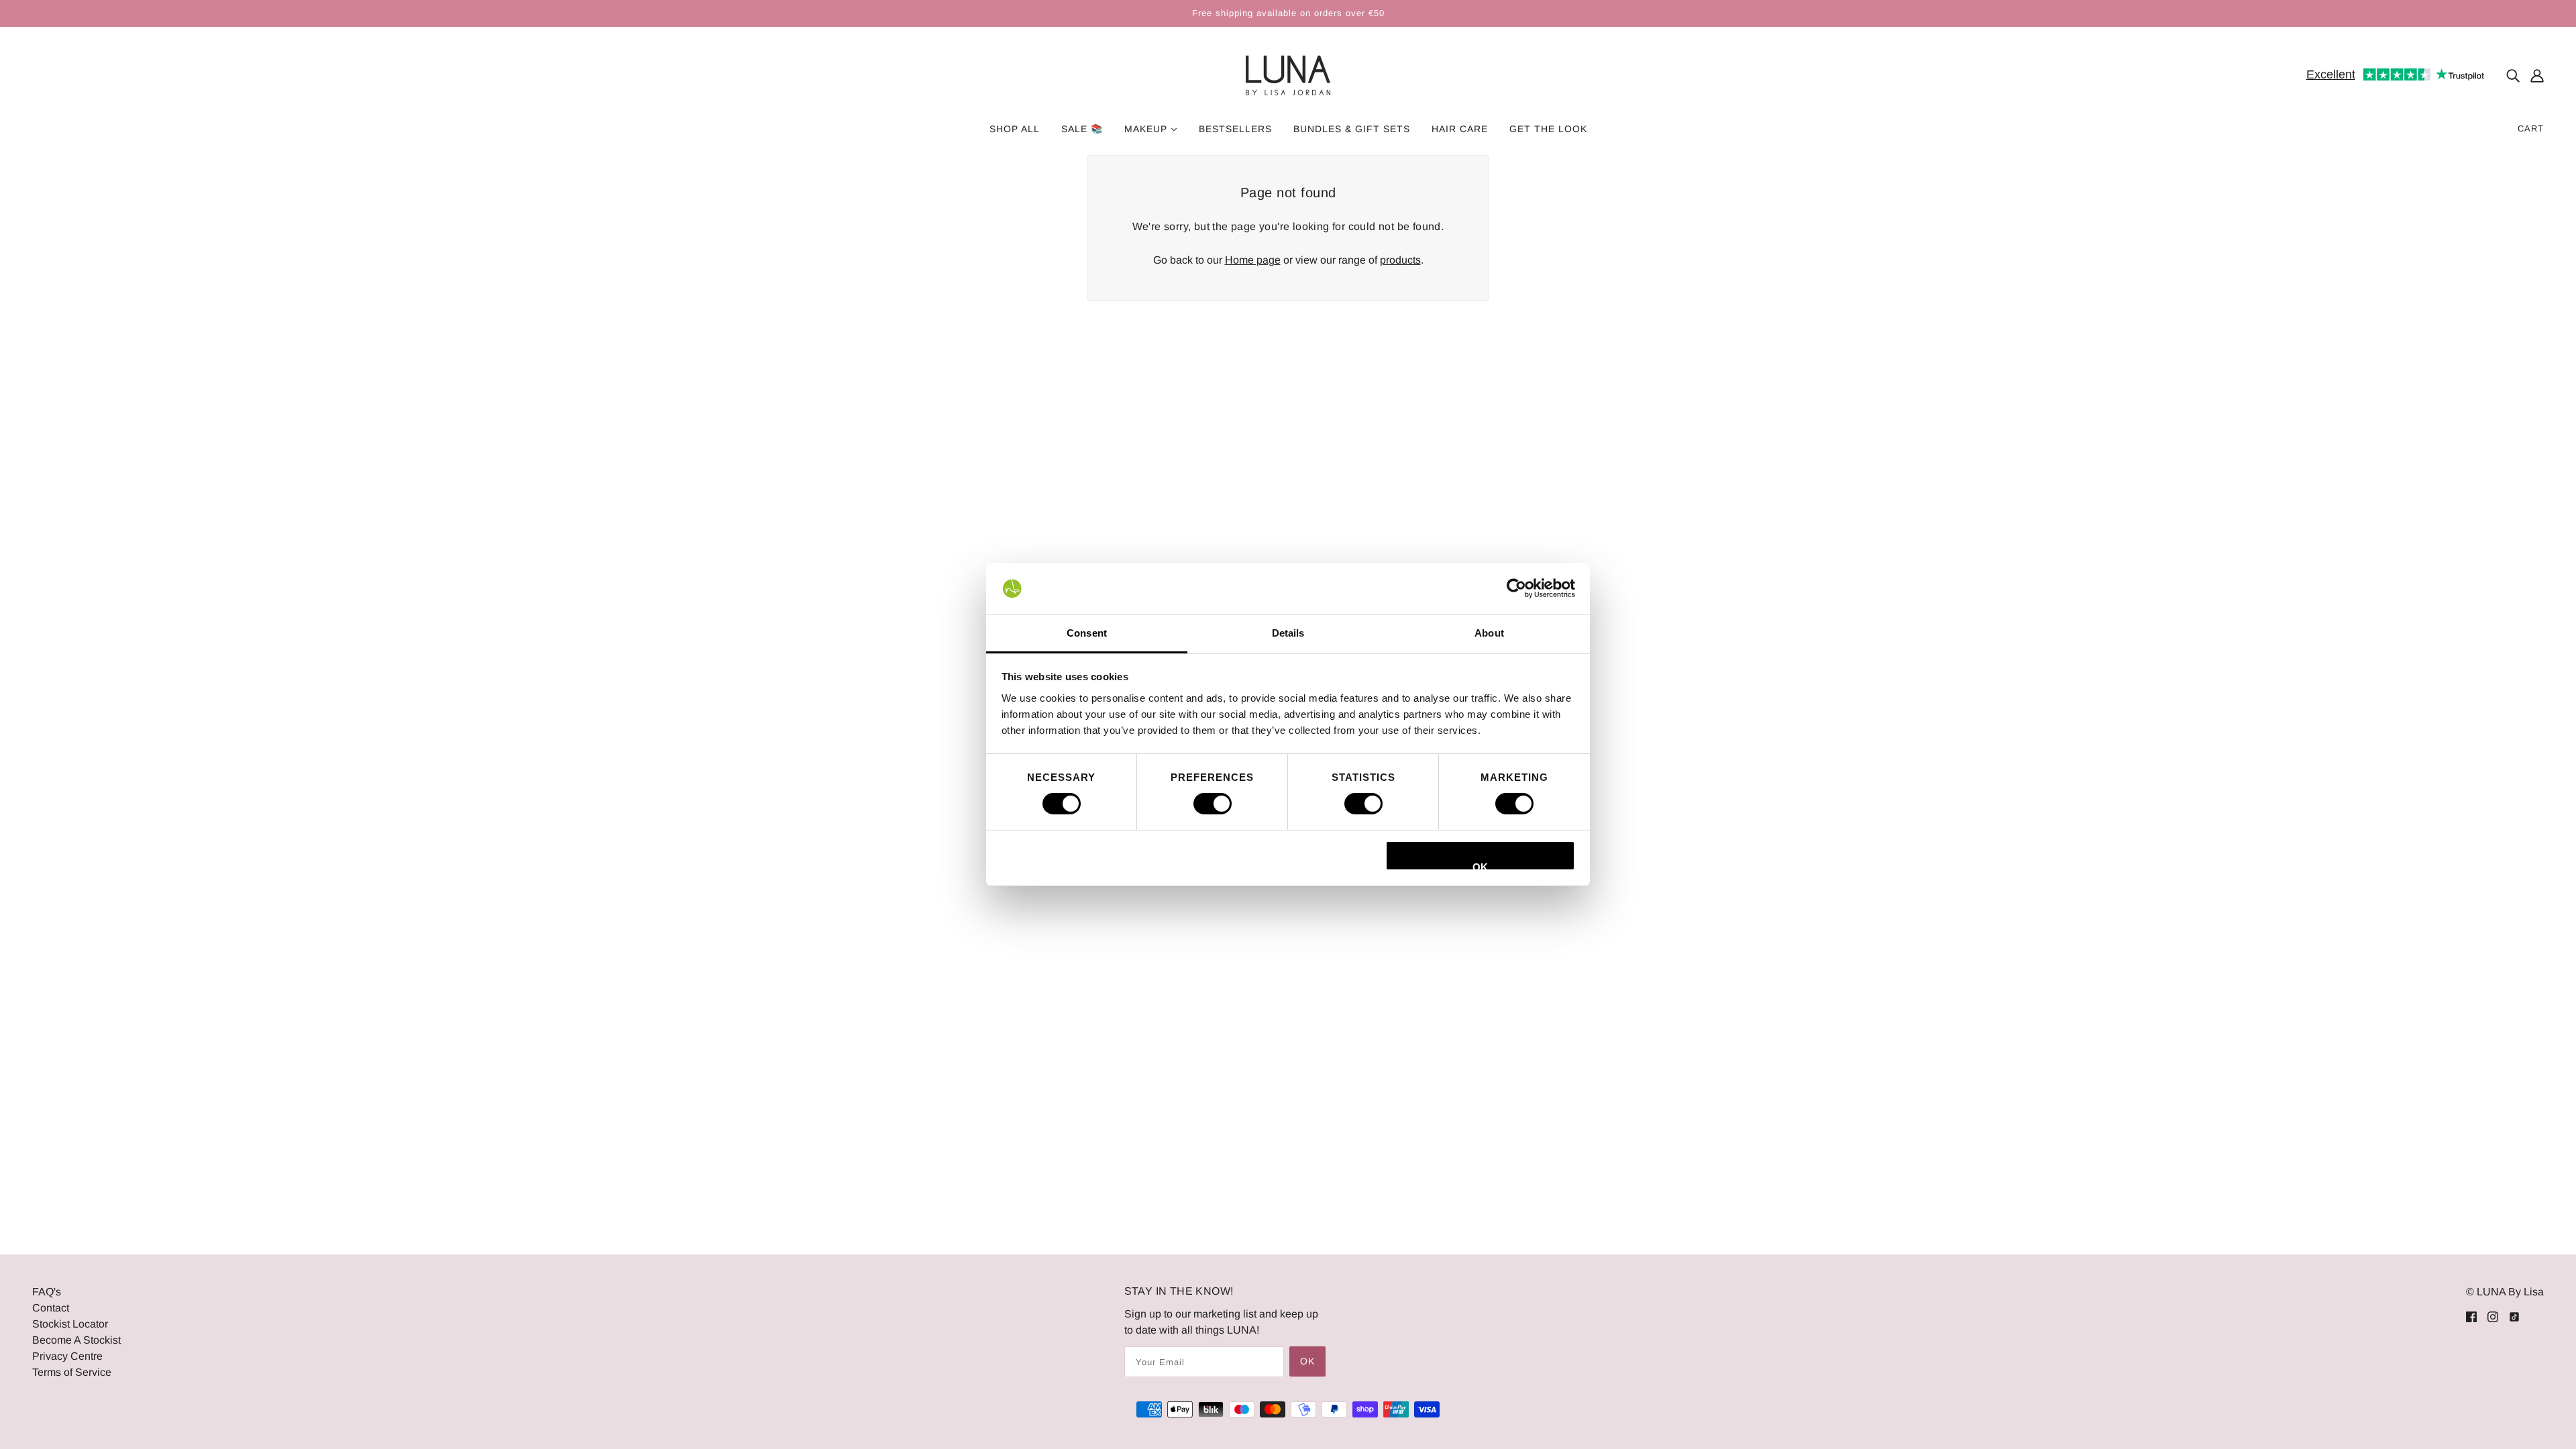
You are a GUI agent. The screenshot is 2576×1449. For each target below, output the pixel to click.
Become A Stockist (76, 1340)
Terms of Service (72, 1372)
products (1400, 260)
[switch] (1213, 804)
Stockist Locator (70, 1324)
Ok (1307, 1361)
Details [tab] (1288, 633)
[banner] (1288, 75)
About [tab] (1489, 633)
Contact (51, 1308)
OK (1480, 866)
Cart (2531, 128)
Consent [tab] (1087, 633)
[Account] (2537, 76)
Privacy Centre (67, 1356)
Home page (1253, 260)
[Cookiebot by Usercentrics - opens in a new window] (1516, 588)
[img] (2513, 76)
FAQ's (47, 1292)
